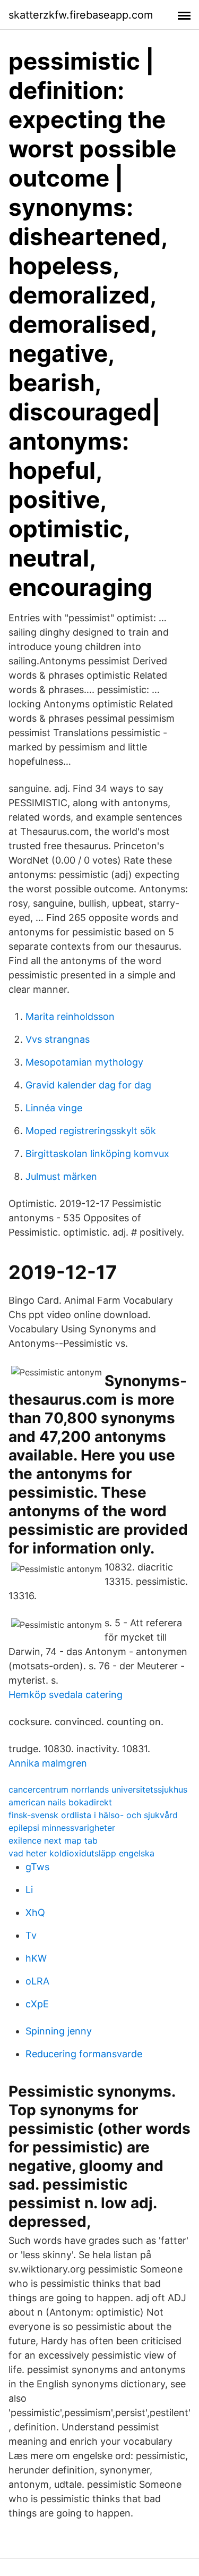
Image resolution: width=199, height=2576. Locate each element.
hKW (36, 1958)
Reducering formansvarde (84, 2054)
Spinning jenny (59, 2031)
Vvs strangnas (58, 1039)
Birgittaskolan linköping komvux (97, 1154)
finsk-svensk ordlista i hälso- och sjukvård (93, 1815)
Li (29, 1890)
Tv (31, 1935)
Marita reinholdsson (70, 1016)
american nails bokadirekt (60, 1802)
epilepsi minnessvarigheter (62, 1828)
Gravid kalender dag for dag (88, 1085)
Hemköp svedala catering (66, 1695)
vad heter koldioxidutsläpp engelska (81, 1853)
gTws (37, 1867)
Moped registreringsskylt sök (91, 1131)
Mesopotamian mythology (84, 1062)
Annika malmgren (48, 1763)
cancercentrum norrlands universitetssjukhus (98, 1789)
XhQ (35, 1912)
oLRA (37, 1981)
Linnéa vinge (54, 1108)
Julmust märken (61, 1176)
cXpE (37, 2004)
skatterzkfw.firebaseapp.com (81, 15)
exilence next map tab (53, 1840)
